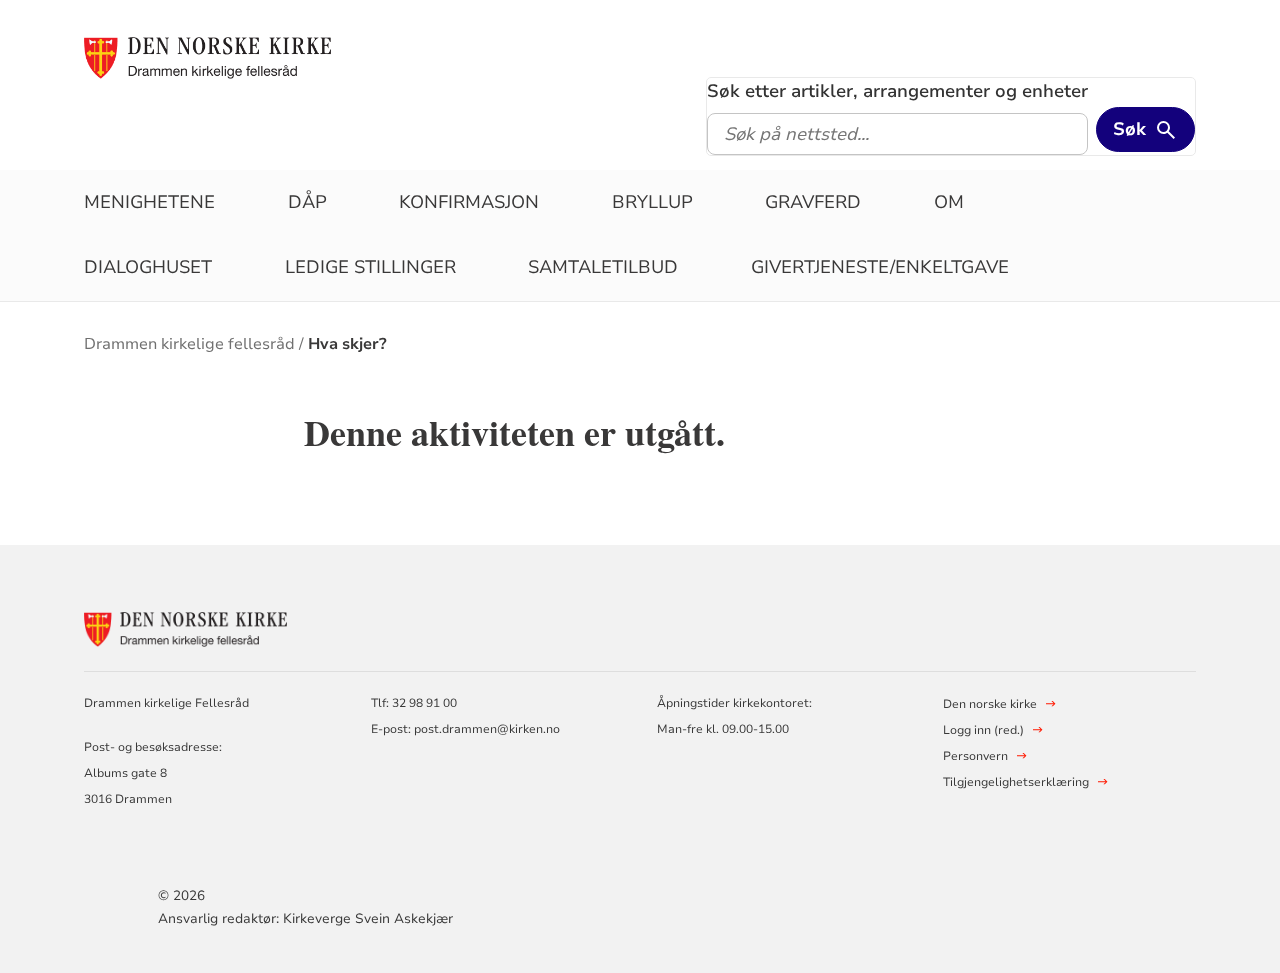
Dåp (307, 202)
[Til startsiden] (218, 57)
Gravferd (813, 202)
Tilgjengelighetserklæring (1016, 782)
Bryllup (652, 202)
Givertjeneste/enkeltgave (880, 267)
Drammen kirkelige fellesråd (189, 344)
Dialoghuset (148, 267)
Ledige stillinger (370, 267)
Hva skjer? (347, 344)
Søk (1129, 129)
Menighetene (149, 202)
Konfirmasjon (469, 202)
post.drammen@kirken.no (487, 729)
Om (949, 202)
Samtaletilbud (603, 267)
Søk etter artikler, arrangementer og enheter (897, 91)
